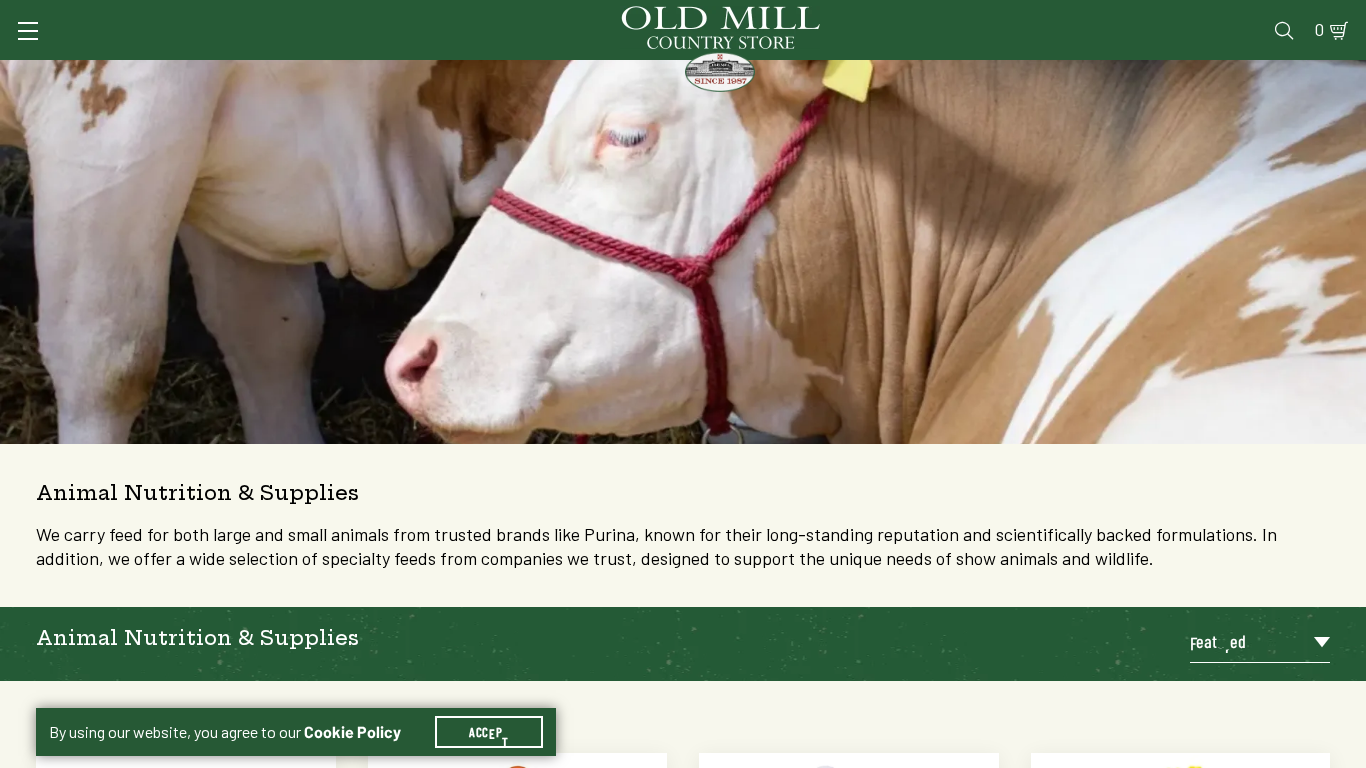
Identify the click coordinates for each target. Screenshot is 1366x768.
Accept (489, 732)
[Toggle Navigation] (28, 31)
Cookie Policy (352, 732)
